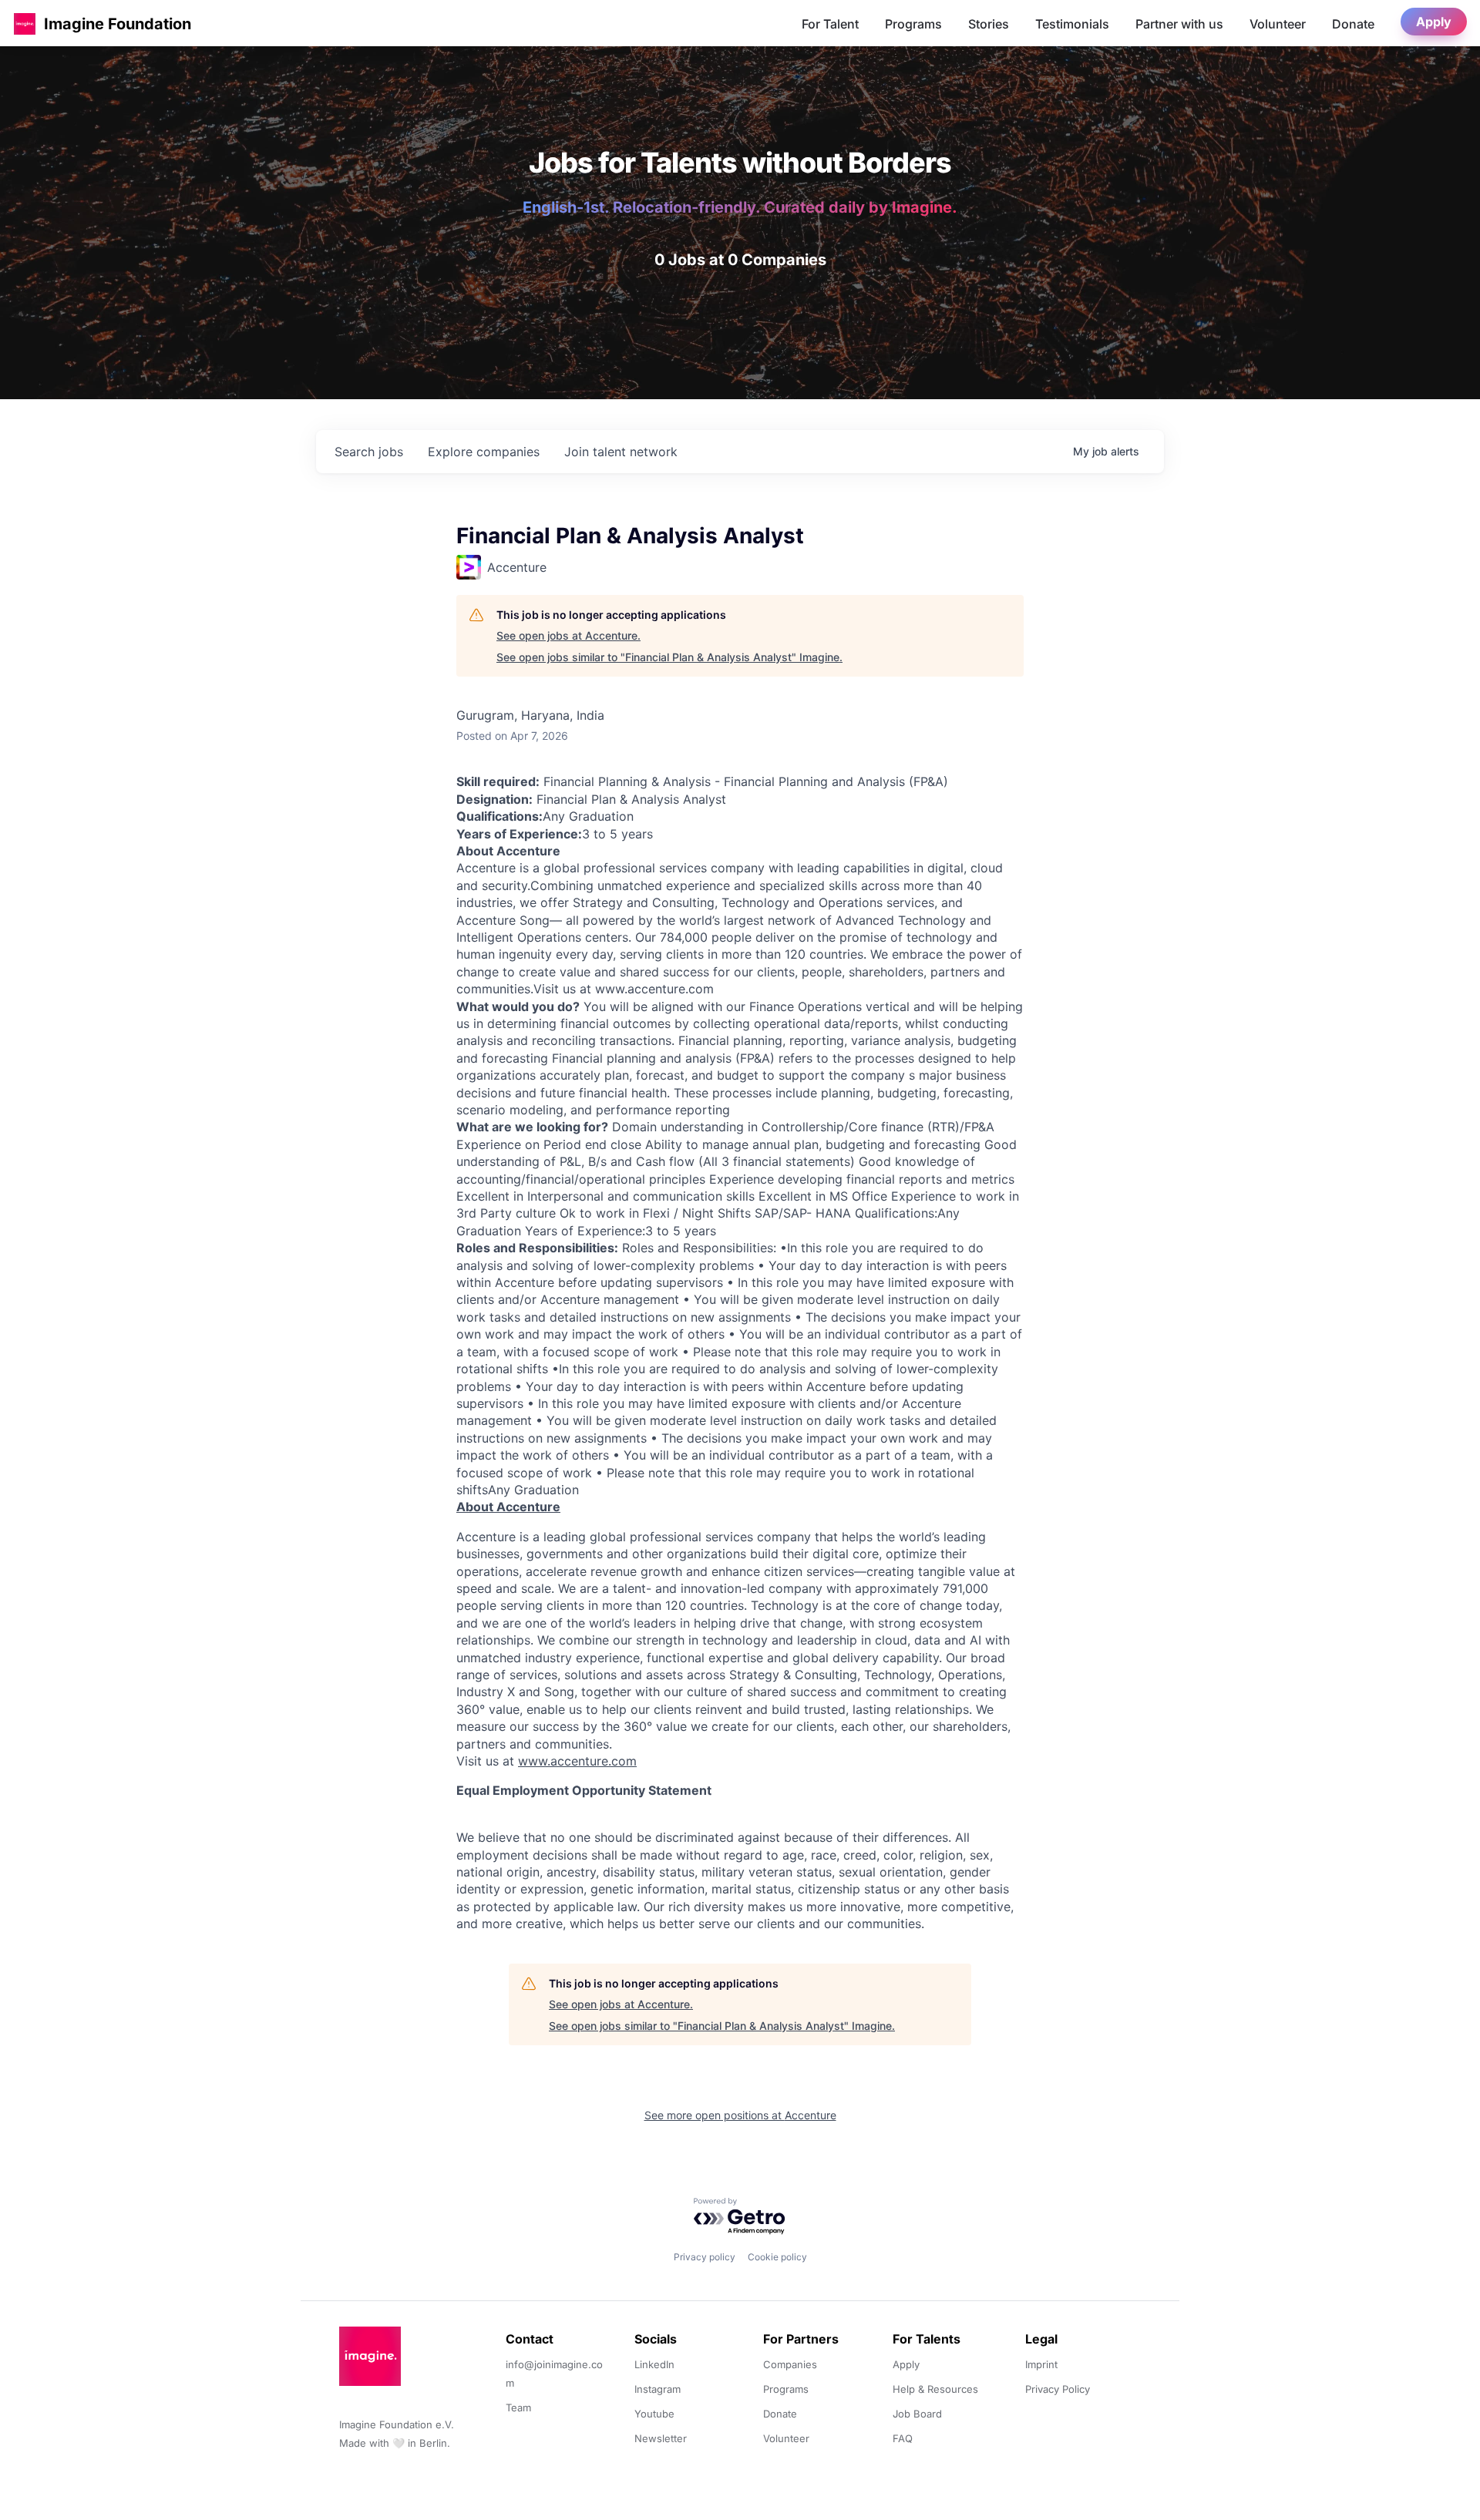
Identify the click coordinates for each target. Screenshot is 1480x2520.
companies (484, 452)
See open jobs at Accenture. (568, 635)
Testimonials (1072, 24)
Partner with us (1179, 24)
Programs (913, 24)
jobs (369, 452)
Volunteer (1278, 24)
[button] (25, 24)
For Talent (830, 24)
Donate (1353, 24)
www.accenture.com (577, 1761)
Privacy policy (705, 2257)
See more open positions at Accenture (740, 2115)
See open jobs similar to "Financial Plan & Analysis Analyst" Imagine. (669, 657)
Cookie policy (777, 2257)
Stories (989, 24)
